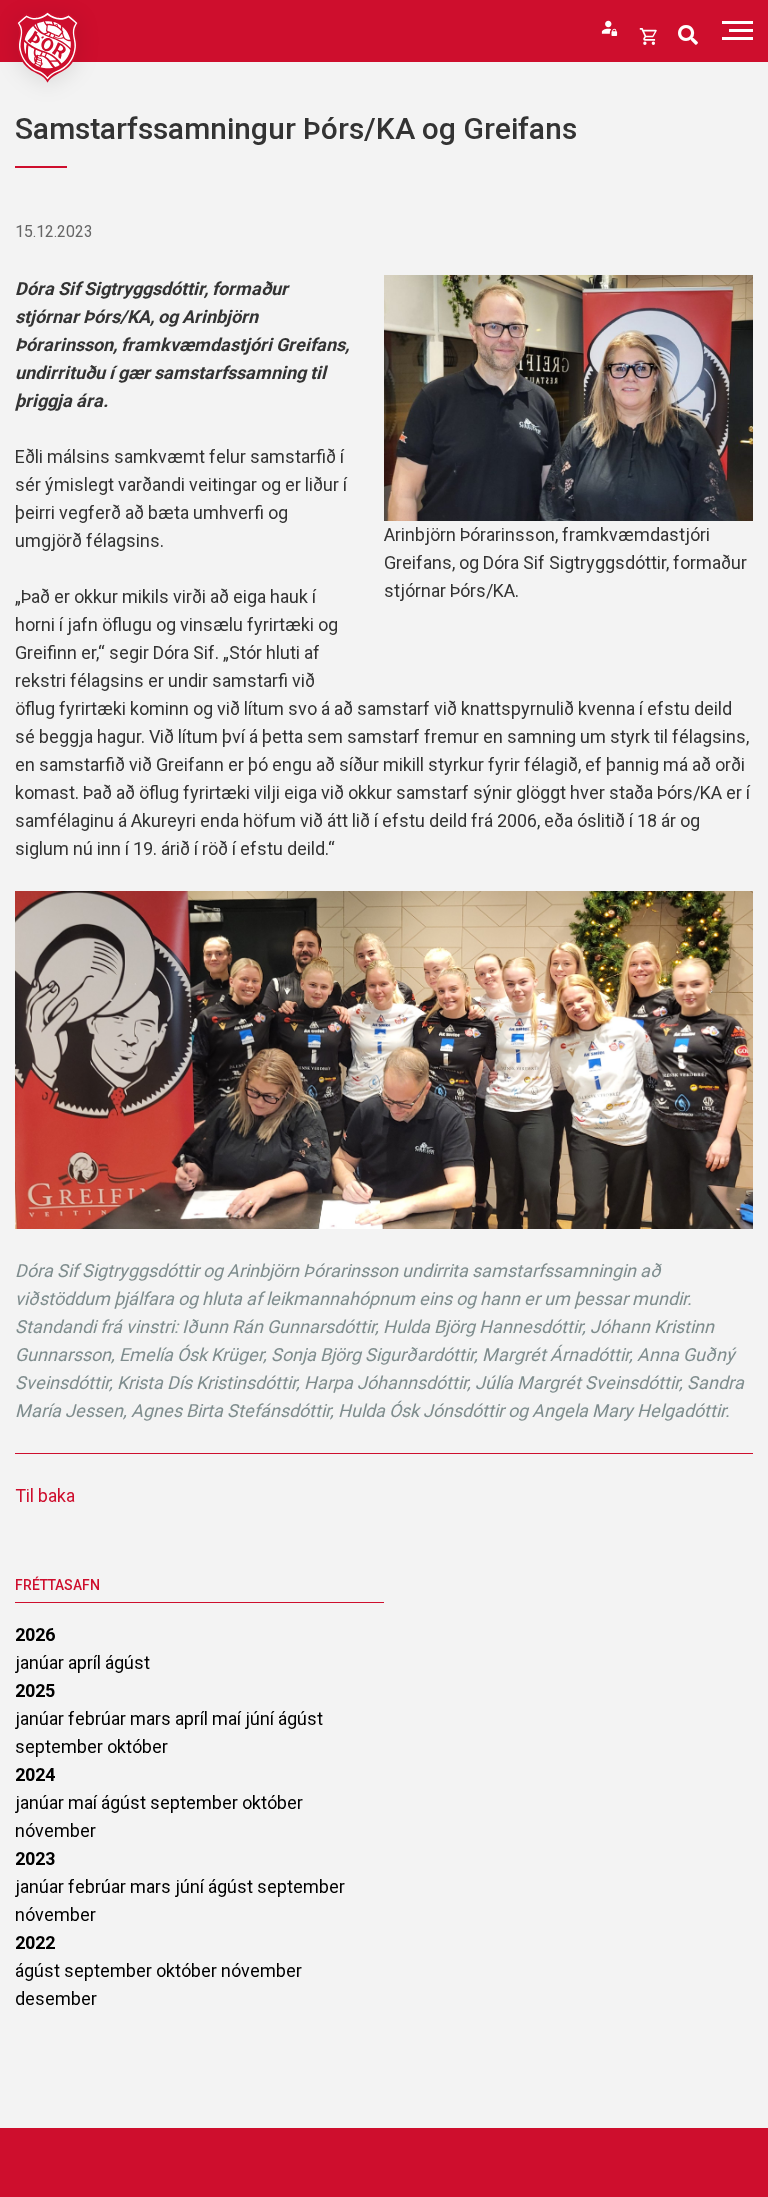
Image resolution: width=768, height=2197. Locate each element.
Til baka (45, 1495)
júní (261, 1718)
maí (228, 1718)
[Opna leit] (688, 35)
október (137, 1746)
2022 (35, 1942)
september (61, 1746)
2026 (35, 1634)
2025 (35, 1690)
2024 (35, 1774)
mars (152, 1718)
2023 (35, 1858)
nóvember (55, 1830)
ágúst (127, 1662)
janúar (41, 1662)
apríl (86, 1662)
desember (56, 1998)
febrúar (99, 1718)
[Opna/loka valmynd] (737, 30)
